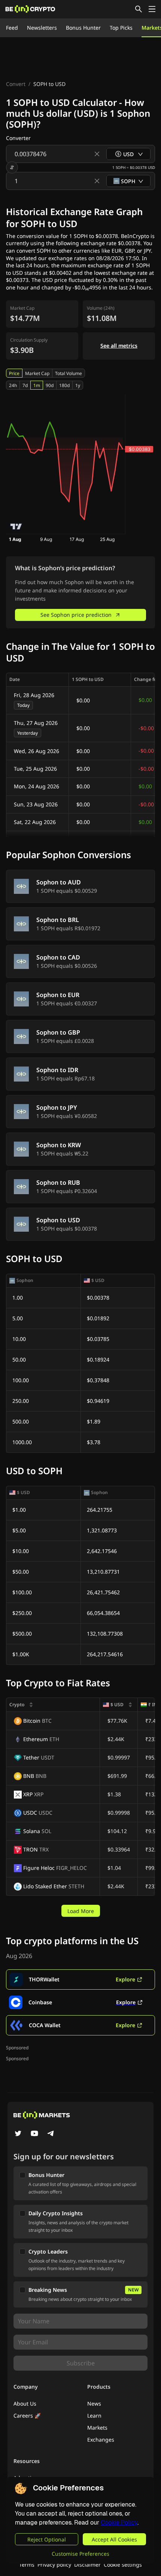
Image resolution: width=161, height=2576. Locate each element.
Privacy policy (54, 2565)
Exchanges (101, 2440)
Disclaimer (87, 2565)
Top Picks (121, 28)
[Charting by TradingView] (16, 526)
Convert (16, 84)
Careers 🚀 (27, 2416)
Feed (12, 28)
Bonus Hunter (83, 28)
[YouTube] (34, 2134)
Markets (97, 2428)
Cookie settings (123, 2565)
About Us (25, 2404)
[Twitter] (18, 2134)
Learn (94, 2416)
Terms (27, 2565)
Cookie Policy (119, 2523)
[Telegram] (51, 2134)
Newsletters (42, 28)
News (94, 2404)
